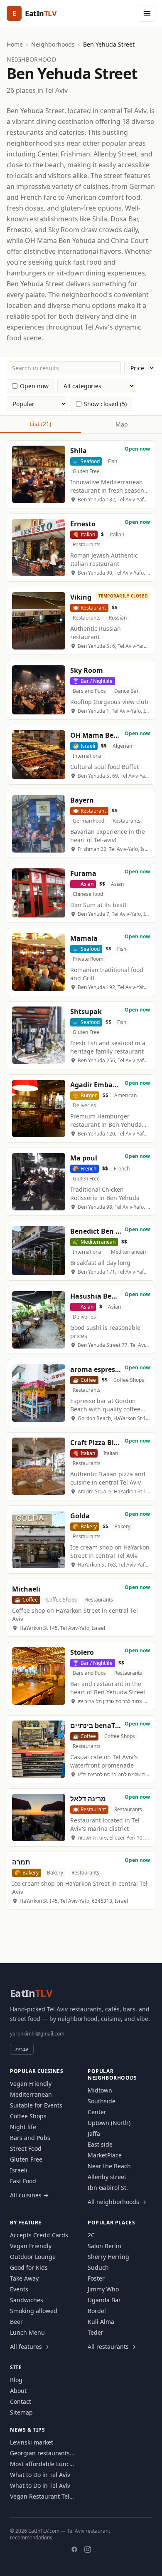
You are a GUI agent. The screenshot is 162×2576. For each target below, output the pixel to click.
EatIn (31, 1993)
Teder (96, 2332)
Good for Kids (29, 2267)
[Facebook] (74, 2549)
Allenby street (107, 2177)
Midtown (100, 2090)
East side (100, 2144)
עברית (22, 2049)
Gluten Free (26, 2159)
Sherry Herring (108, 2257)
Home (15, 44)
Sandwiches (27, 2300)
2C (91, 2235)
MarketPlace (105, 2155)
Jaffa (94, 2133)
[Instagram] (88, 2549)
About (18, 2391)
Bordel (97, 2311)
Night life (23, 2127)
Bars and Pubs (30, 2138)
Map (122, 424)
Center (97, 2112)
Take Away (24, 2278)
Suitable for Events (36, 2105)
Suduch (98, 2267)
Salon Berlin (104, 2246)
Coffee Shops (28, 2116)
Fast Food (23, 2181)
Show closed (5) (105, 404)
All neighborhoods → (117, 2202)
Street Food (26, 2148)
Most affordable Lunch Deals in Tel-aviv (42, 2464)
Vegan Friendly (31, 2084)
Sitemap (21, 2412)
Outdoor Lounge (33, 2257)
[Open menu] (147, 13)
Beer (16, 2322)
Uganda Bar (104, 2300)
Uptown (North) (109, 2123)
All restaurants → (112, 2347)
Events (19, 2289)
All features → (29, 2347)
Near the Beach (109, 2166)
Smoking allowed (34, 2311)
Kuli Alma (101, 2322)
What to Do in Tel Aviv (40, 2475)
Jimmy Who (103, 2289)
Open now (34, 386)
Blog (16, 2380)
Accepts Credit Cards (39, 2235)
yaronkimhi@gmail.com (37, 2034)
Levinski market (32, 2442)
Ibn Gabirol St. (108, 2188)
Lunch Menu (27, 2332)
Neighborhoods (53, 44)
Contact (21, 2401)
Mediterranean (31, 2094)
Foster (96, 2278)
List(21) (40, 424)
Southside (102, 2101)
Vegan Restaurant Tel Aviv (40, 2497)
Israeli (19, 2170)
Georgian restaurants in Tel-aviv (40, 2453)
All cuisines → (29, 2195)
